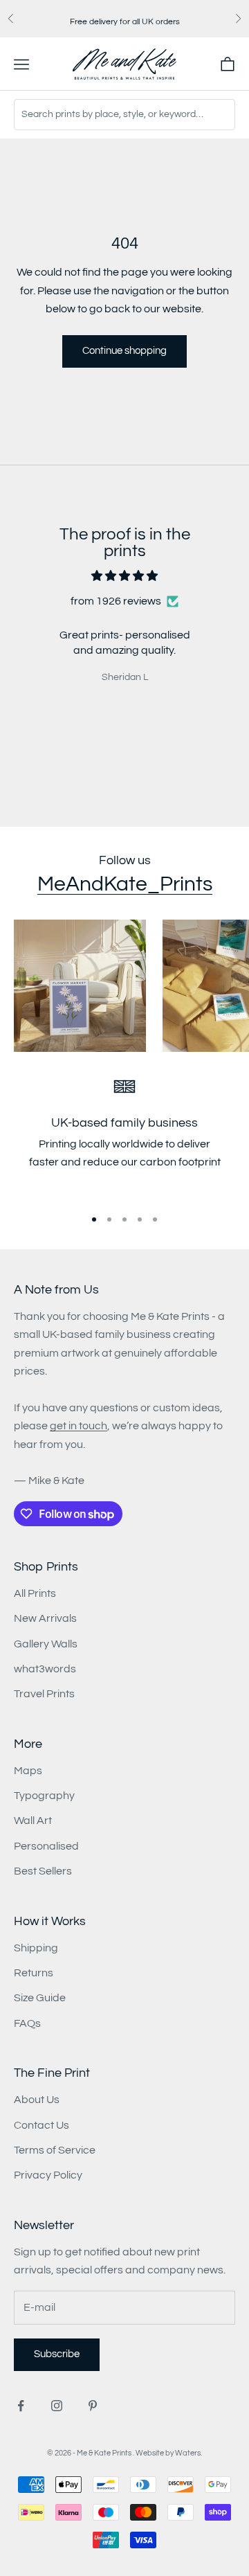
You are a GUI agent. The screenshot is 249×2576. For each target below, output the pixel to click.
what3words (45, 1669)
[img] (124, 576)
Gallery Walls (46, 1644)
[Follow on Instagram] (57, 2406)
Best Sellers (43, 1871)
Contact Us (41, 2125)
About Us (37, 2100)
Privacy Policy (48, 2175)
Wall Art (33, 1821)
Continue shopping (124, 351)
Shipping (36, 1948)
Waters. (188, 2453)
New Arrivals (45, 1618)
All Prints (35, 1593)
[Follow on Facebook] (21, 2406)
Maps (28, 1771)
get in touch (79, 1426)
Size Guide (40, 1998)
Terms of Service (55, 2150)
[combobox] (124, 115)
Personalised (46, 1846)
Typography (44, 1796)
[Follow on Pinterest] (93, 2406)
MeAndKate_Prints (125, 884)
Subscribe (57, 2354)
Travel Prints (44, 1694)
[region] (124, 1137)
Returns (34, 1973)
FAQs (27, 2023)
